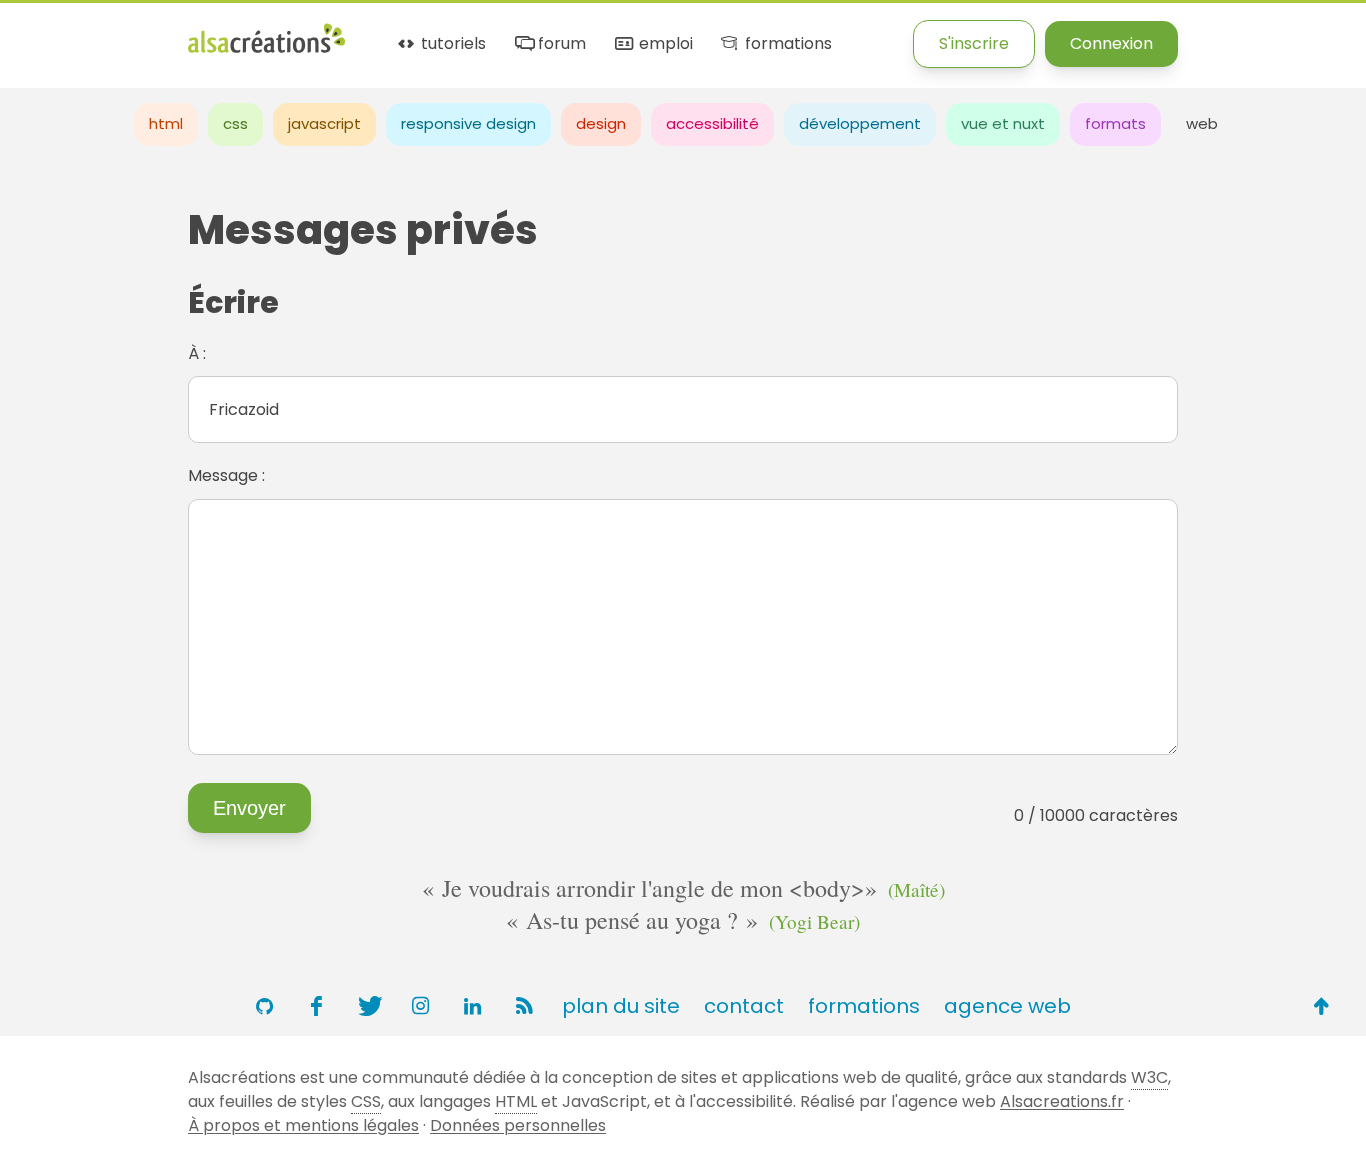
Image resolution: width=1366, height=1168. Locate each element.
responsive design (468, 123)
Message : (226, 475)
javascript (324, 123)
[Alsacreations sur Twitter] (368, 1006)
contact (744, 1006)
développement (860, 123)
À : (197, 353)
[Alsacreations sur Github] (264, 1006)
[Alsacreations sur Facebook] (316, 1006)
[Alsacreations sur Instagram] (420, 1006)
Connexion (1111, 43)
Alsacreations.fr (1062, 1101)
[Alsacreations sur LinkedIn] (472, 1006)
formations (786, 44)
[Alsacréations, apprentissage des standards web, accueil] (266, 50)
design (601, 123)
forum (560, 44)
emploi (663, 44)
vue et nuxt (1003, 123)
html (166, 123)
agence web (1007, 1006)
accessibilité (712, 123)
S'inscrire (974, 43)
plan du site (621, 1006)
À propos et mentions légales (303, 1125)
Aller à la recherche (363, 32)
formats (1115, 123)
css (235, 123)
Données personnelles (518, 1125)
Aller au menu (54, 32)
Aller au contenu (196, 32)
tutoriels (451, 44)
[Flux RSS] (524, 1006)
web (1202, 123)
